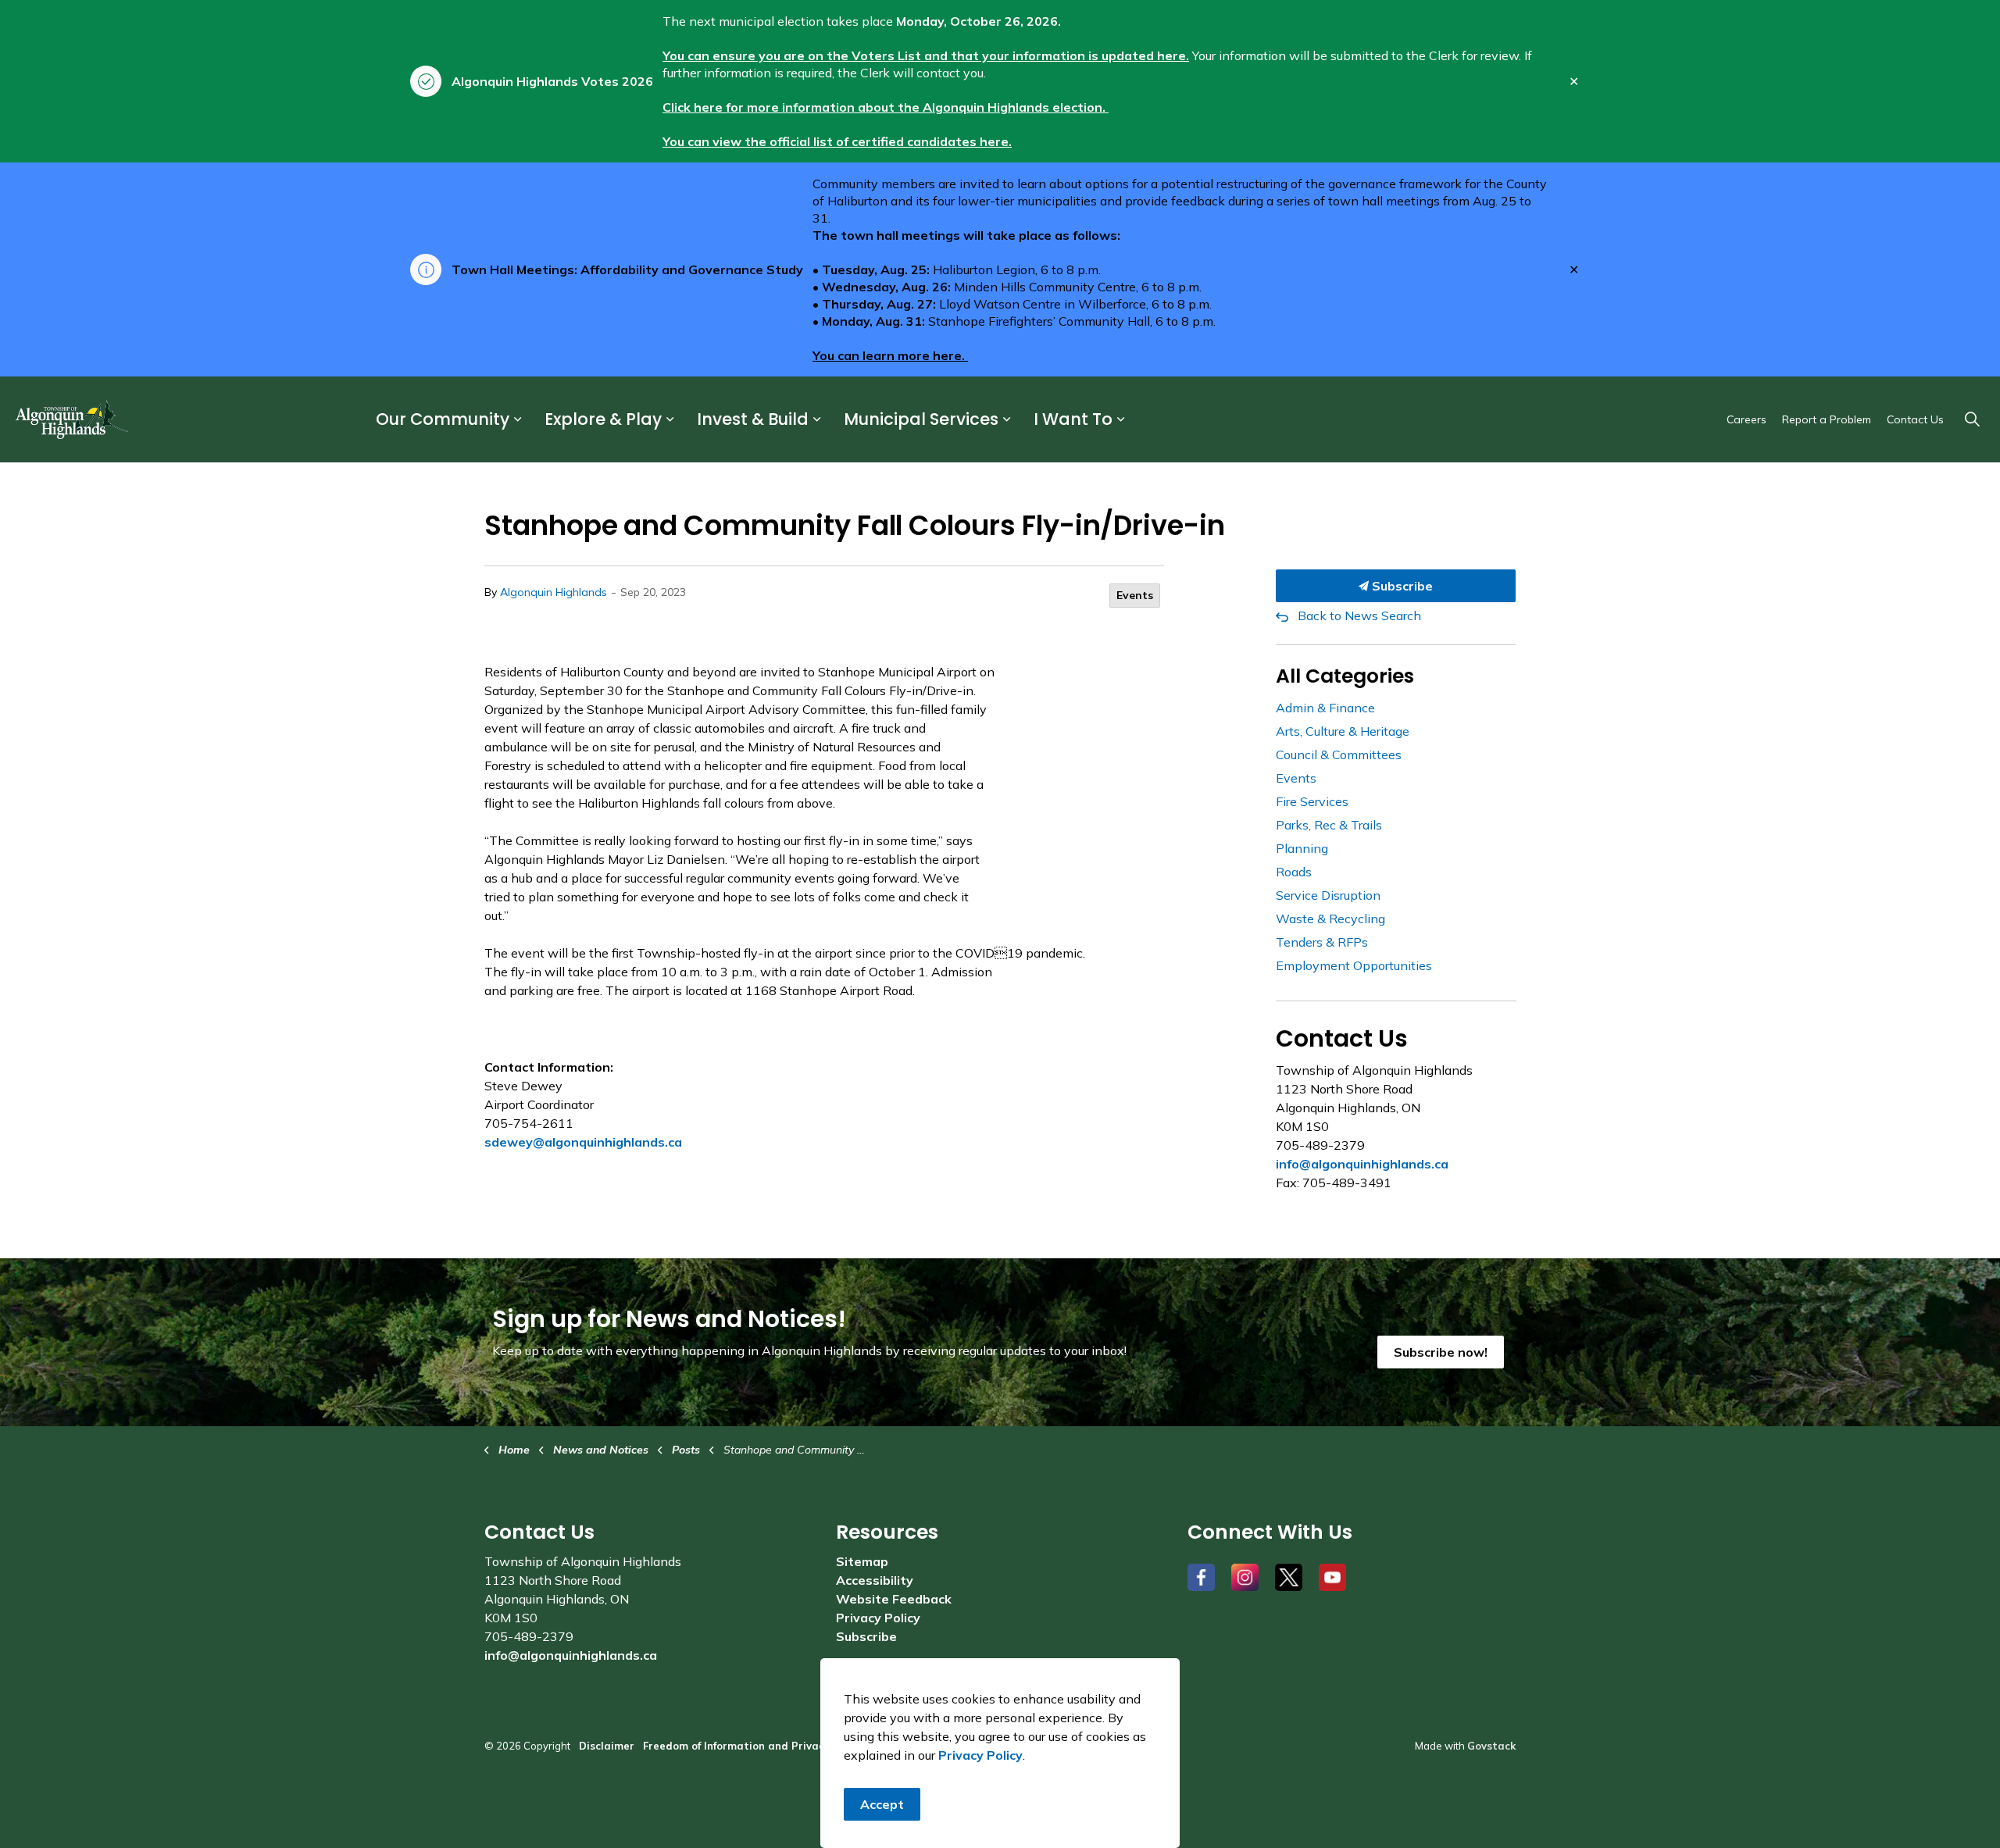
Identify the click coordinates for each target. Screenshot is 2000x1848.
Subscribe (1401, 586)
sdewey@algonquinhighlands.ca (583, 1142)
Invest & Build (753, 420)
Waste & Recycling (1330, 919)
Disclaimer (607, 1746)
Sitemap (862, 1561)
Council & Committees (1339, 755)
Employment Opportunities (1354, 965)
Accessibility (875, 1580)
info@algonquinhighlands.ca (1362, 1164)
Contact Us (1915, 419)
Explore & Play (603, 420)
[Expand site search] (1972, 419)
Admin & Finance (1325, 708)
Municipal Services (921, 420)
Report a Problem (1827, 419)
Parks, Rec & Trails (1329, 825)
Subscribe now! (1441, 1352)
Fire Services (1312, 801)
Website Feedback (894, 1599)
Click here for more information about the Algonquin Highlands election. (886, 107)
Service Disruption (1328, 895)
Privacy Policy (878, 1618)
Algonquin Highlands (554, 592)
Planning (1302, 848)
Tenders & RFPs (1322, 942)
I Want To (1073, 420)
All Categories (1345, 676)
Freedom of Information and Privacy (736, 1746)
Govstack (1491, 1746)
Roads (1294, 872)
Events (1135, 595)
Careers (1746, 419)
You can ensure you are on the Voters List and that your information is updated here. (926, 55)
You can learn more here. (890, 355)
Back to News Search (1359, 615)
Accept (882, 1804)
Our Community (443, 420)
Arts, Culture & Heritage (1343, 731)
